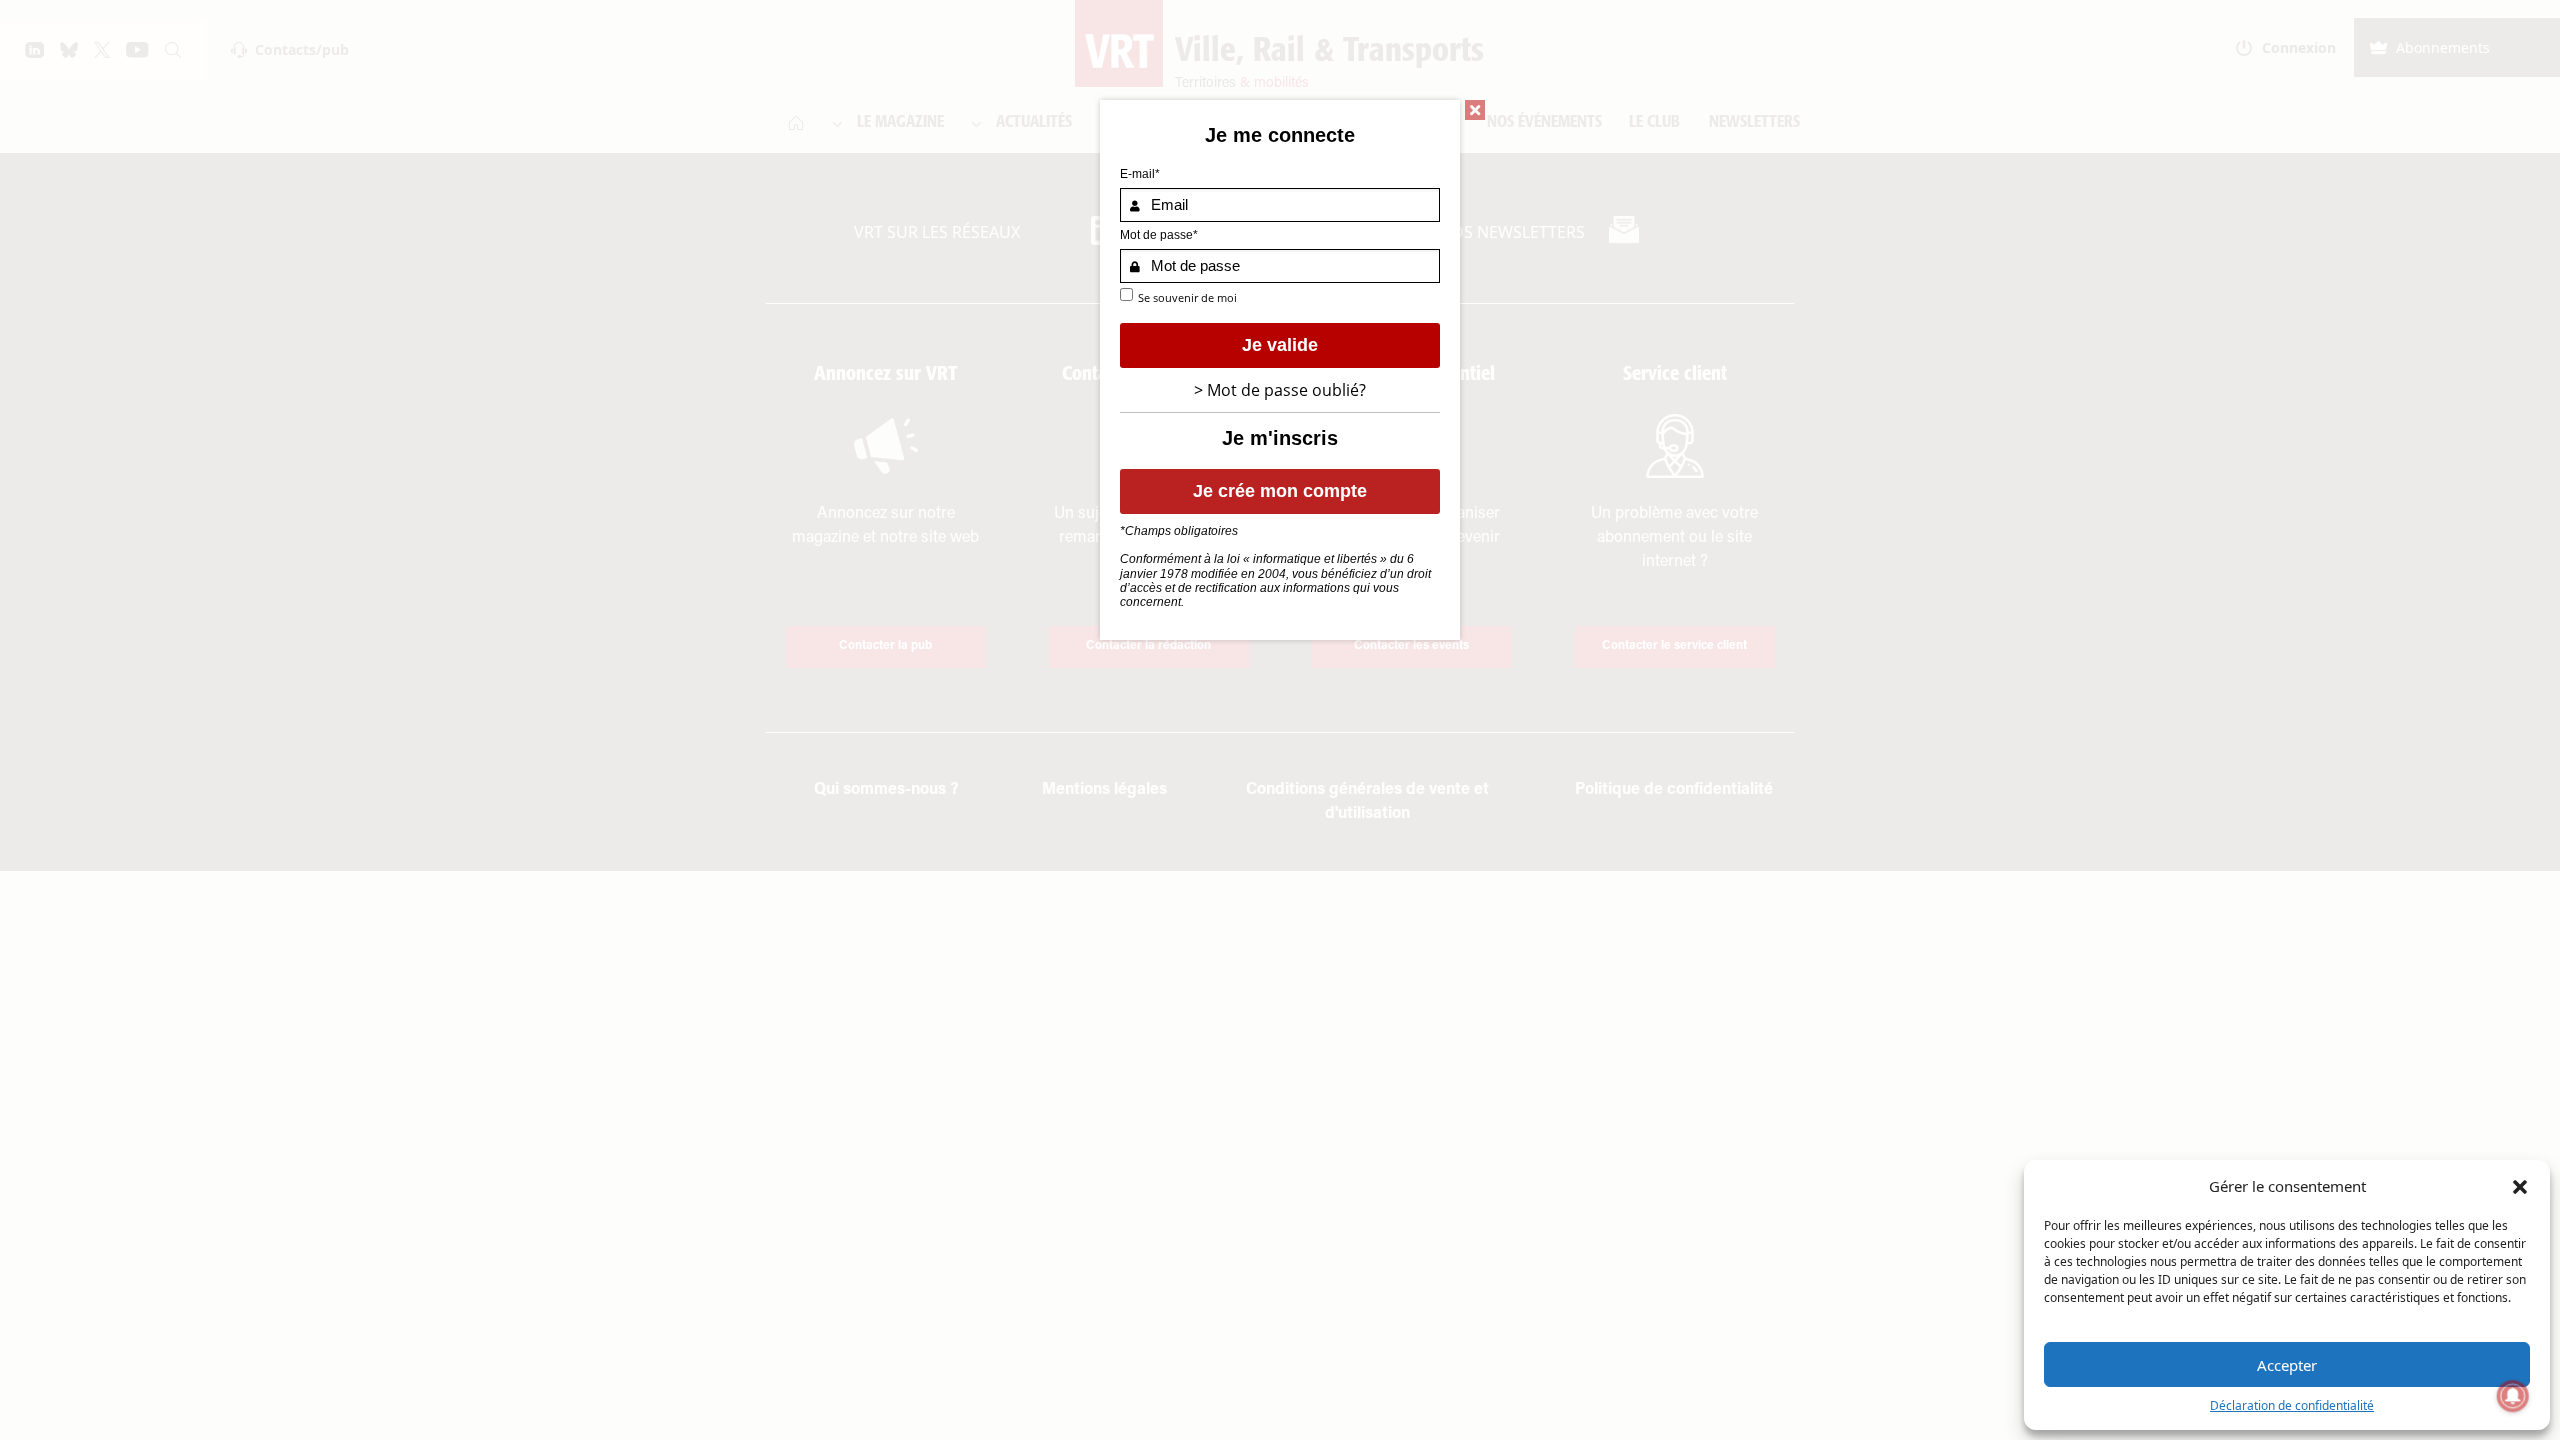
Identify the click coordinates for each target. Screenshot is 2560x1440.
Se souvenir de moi (1187, 297)
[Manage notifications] (2513, 1396)
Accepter (2287, 1365)
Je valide (1280, 345)
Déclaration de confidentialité (2292, 1405)
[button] (2520, 1186)
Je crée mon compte (1280, 491)
